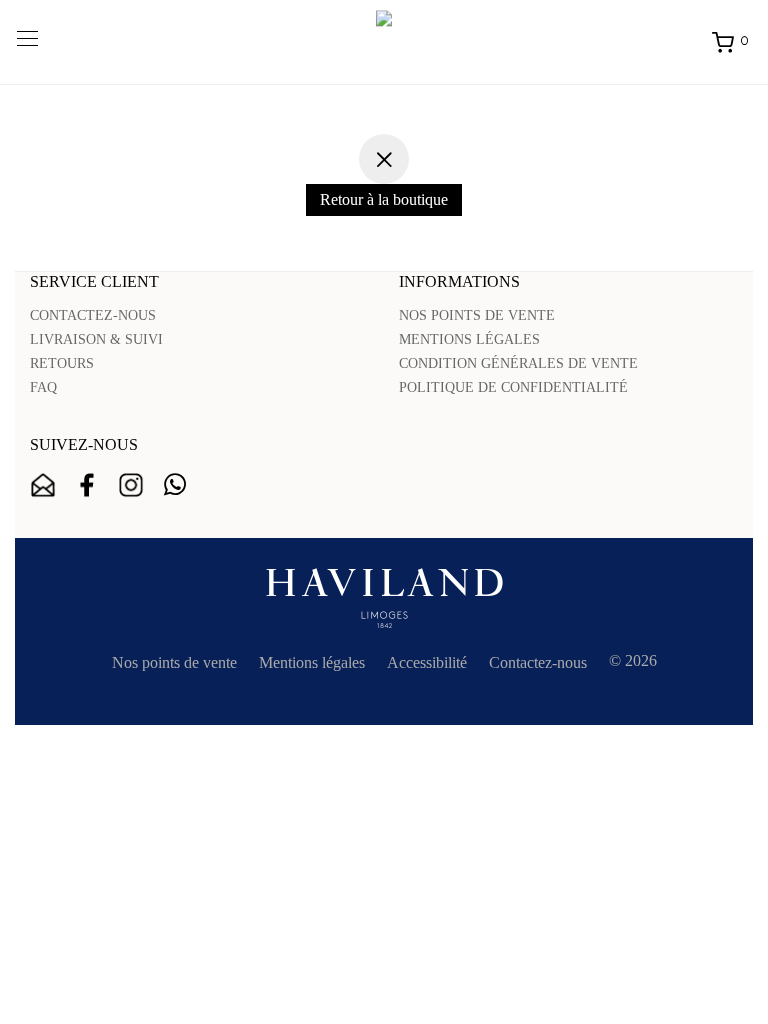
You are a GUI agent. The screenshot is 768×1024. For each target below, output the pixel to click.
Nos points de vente (174, 662)
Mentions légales (312, 662)
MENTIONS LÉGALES (469, 339)
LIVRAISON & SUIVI (96, 339)
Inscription (43, 485)
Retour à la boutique (384, 199)
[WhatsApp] (175, 485)
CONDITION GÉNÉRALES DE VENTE (518, 363)
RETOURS (62, 363)
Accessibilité (427, 662)
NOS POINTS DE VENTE (477, 315)
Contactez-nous (538, 662)
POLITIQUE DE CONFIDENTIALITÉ (513, 387)
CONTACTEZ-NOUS (93, 315)
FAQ (43, 387)
